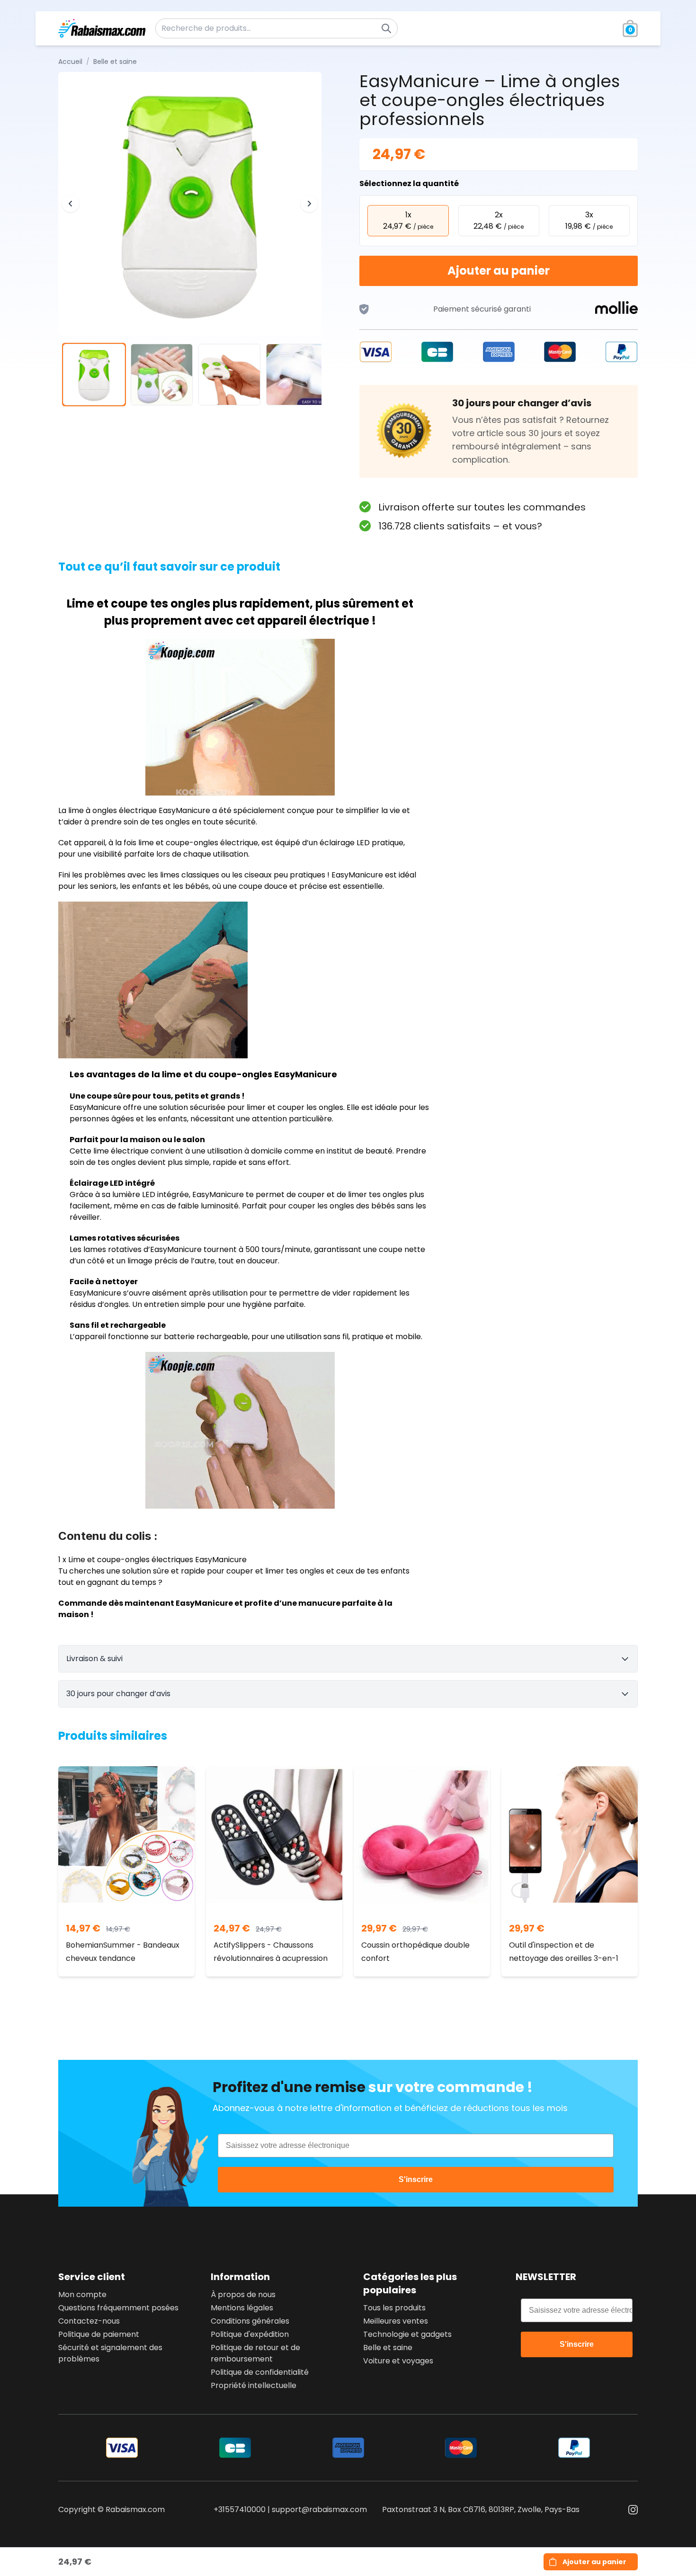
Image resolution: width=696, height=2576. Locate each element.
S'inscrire (416, 2179)
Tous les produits (394, 2308)
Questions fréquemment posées (118, 2308)
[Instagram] (633, 2510)
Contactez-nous (89, 2321)
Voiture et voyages (398, 2361)
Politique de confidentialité (260, 2372)
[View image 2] (162, 375)
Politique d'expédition (250, 2334)
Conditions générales (250, 2321)
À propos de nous (243, 2294)
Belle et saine (388, 2348)
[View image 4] (297, 375)
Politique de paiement (99, 2334)
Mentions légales (242, 2308)
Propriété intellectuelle (254, 2385)
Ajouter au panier (499, 271)
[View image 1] (94, 375)
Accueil (70, 62)
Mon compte (82, 2294)
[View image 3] (229, 375)
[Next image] (309, 204)
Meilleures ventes (396, 2321)
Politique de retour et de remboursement (255, 2353)
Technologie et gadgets (407, 2334)
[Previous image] (71, 204)
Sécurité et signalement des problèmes (110, 2353)
